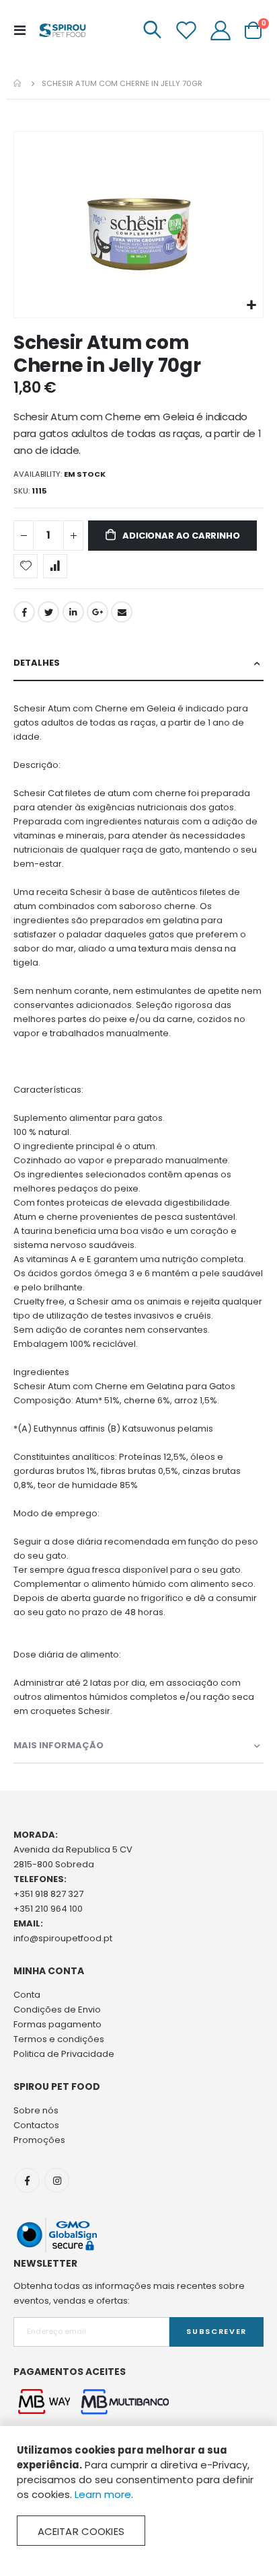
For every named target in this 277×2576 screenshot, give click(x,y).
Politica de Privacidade (64, 2054)
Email (122, 612)
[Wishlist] (186, 30)
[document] (138, 2494)
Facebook (24, 612)
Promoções (39, 2140)
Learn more (103, 2494)
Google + (97, 612)
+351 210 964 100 (48, 1909)
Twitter (48, 612)
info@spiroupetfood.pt (63, 1938)
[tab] (138, 663)
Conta (27, 1995)
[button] (251, 306)
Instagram (57, 2180)
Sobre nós (36, 2110)
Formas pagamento (57, 2024)
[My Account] (221, 30)
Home (18, 83)
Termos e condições (59, 2039)
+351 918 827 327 (48, 1894)
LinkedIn (73, 612)
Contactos (36, 2125)
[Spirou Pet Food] (62, 30)
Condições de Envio (57, 2009)
